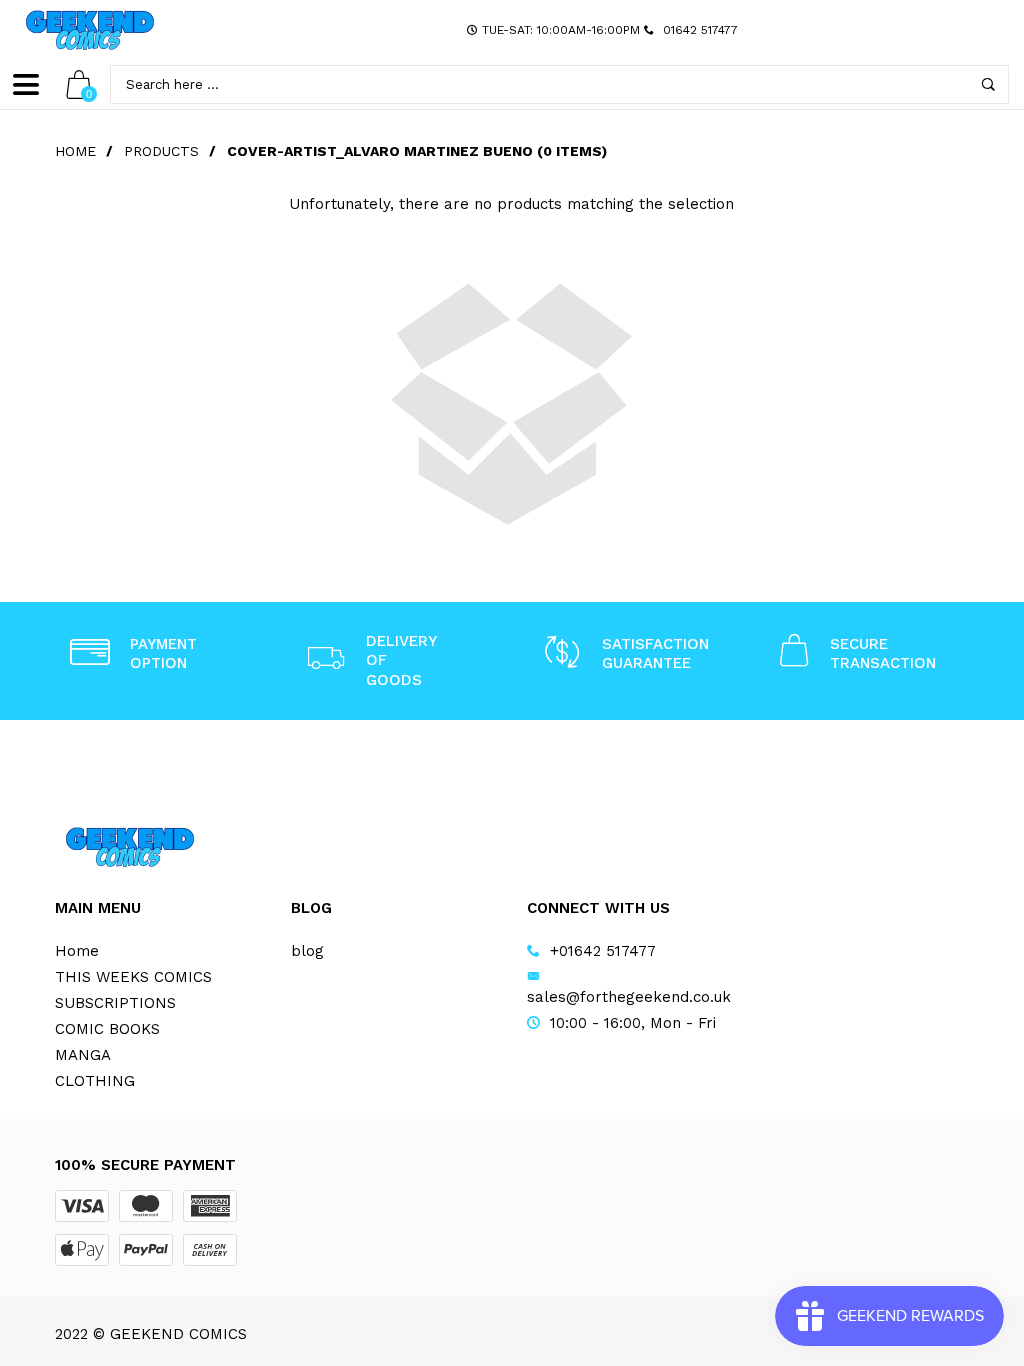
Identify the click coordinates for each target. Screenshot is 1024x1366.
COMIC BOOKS (107, 1029)
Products (161, 151)
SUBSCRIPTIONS (115, 1003)
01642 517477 (700, 30)
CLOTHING (95, 1081)
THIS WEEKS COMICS (133, 977)
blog (307, 951)
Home (75, 151)
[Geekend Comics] (90, 30)
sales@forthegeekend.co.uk (629, 997)
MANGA (83, 1055)
